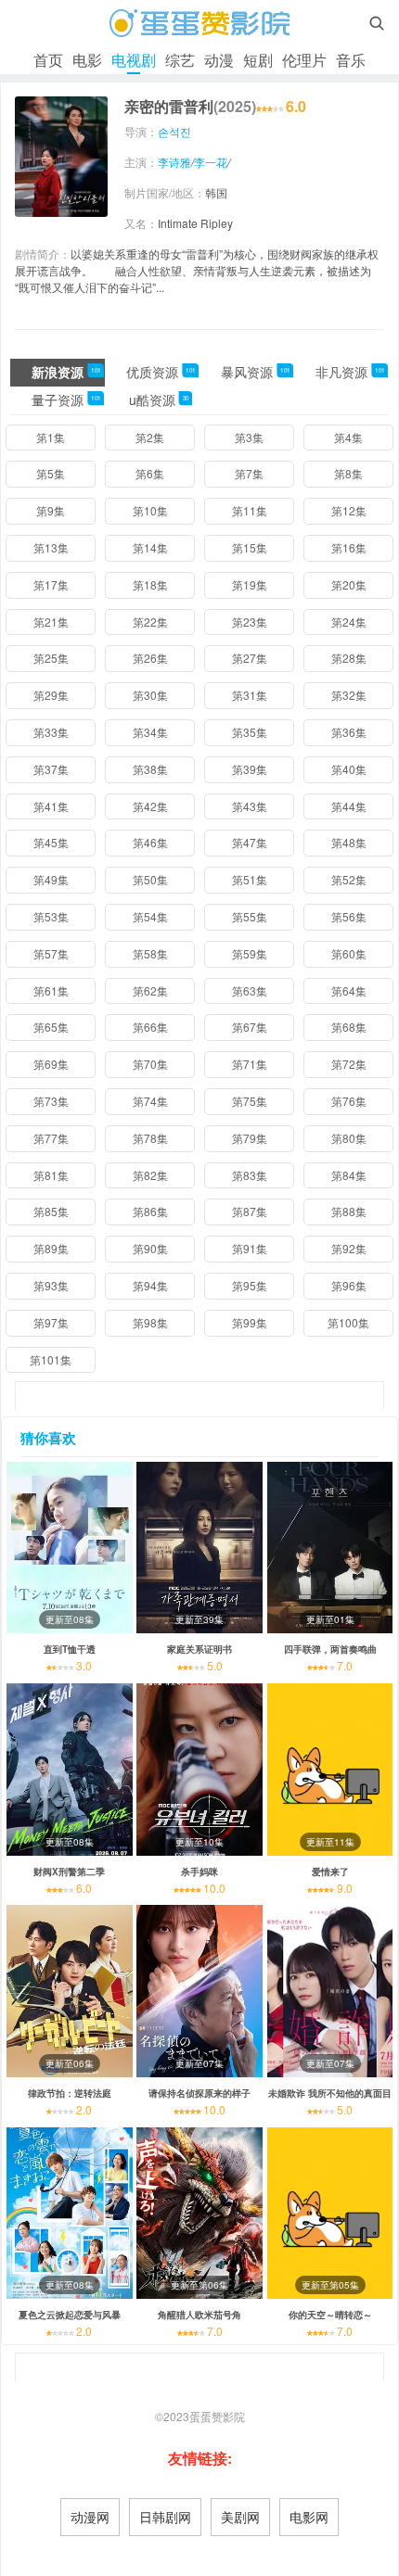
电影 (87, 60)
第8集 (348, 473)
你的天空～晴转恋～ (330, 2315)
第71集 (250, 1064)
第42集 (150, 806)
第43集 (250, 806)
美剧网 (240, 2517)
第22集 (150, 622)
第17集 (51, 584)
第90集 (150, 1248)
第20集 (349, 584)
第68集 (349, 1027)
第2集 (150, 437)
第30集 (150, 695)
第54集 (150, 916)
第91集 (250, 1248)
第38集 (150, 769)
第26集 (150, 658)
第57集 (51, 953)
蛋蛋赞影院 (217, 2416)
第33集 (51, 732)
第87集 (250, 1211)
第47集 (250, 842)
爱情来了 (330, 1872)
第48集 (349, 842)
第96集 (349, 1285)
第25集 (51, 658)
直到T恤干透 (70, 1649)
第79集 (250, 1138)
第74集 (150, 1101)
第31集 (250, 695)
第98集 (150, 1322)
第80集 (349, 1138)
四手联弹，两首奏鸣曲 (330, 1649)
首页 (48, 60)
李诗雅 (174, 162)
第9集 (51, 510)
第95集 (250, 1285)
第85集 (51, 1211)
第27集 (250, 658)
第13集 (51, 547)
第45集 (51, 842)
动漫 (219, 60)
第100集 (348, 1322)
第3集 (249, 437)
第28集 (349, 658)
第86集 (150, 1211)
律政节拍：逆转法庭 (70, 2093)
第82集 (150, 1175)
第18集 (150, 584)
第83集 (250, 1175)
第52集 (349, 879)
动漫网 (90, 2517)
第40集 (349, 769)
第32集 (349, 695)
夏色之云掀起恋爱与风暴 (70, 2315)
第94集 (150, 1285)
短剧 (258, 60)
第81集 (51, 1175)
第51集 (250, 879)
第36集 (349, 732)
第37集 (51, 769)
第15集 (250, 547)
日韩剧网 (165, 2517)
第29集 (51, 695)
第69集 (51, 1064)
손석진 (174, 131)
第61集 (51, 990)
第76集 (349, 1101)
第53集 (51, 916)
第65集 (51, 1027)
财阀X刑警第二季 (69, 1872)
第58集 (150, 953)
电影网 (309, 2517)
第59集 (250, 953)
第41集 (51, 806)
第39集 (250, 769)
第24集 (349, 622)
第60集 (349, 953)
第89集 (51, 1248)
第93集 (51, 1285)
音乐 (351, 60)
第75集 (250, 1101)
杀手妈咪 (199, 1872)
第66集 (150, 1027)
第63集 (250, 990)
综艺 (180, 60)
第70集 (150, 1064)
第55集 (250, 916)
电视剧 (134, 60)
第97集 (51, 1322)
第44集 (349, 806)
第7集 (249, 473)
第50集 (150, 879)
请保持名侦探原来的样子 (199, 2093)
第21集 (51, 622)
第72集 (349, 1064)
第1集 (51, 437)
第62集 (150, 990)
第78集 (150, 1138)
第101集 (51, 1359)
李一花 (211, 162)
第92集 (349, 1248)
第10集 (150, 510)
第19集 (250, 584)
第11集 (250, 510)
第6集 (150, 473)
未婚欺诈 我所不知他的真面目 (330, 2093)
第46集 (150, 842)
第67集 (250, 1027)
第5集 (51, 473)
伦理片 (304, 60)
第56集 (349, 916)
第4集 (348, 437)
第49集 (51, 879)
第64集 (349, 990)
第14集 (150, 547)
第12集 (349, 510)
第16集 (349, 547)
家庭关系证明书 (199, 1649)
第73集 (51, 1101)
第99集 (250, 1322)
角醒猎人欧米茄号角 (199, 2315)
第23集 (250, 622)
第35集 (250, 732)
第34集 (150, 732)
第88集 (349, 1211)
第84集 (349, 1175)
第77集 (51, 1138)
